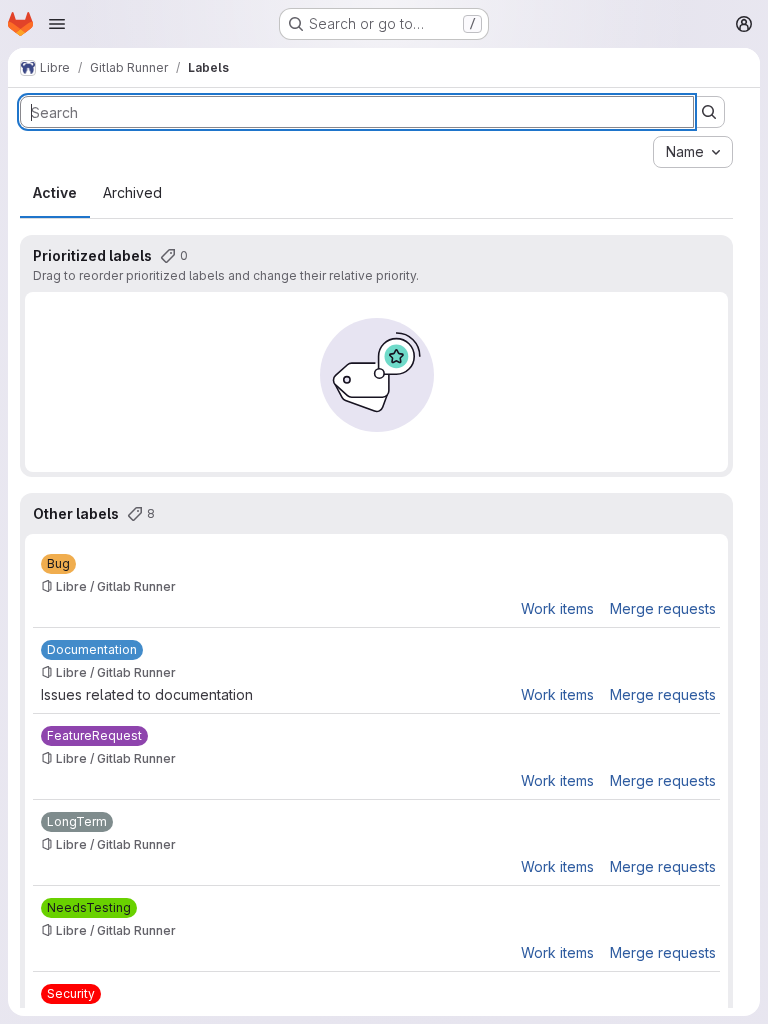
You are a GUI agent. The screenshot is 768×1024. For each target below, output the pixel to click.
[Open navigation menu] (57, 24)
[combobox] (693, 152)
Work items (557, 608)
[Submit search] (709, 112)
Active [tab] (55, 192)
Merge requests (663, 608)
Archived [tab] (132, 192)
